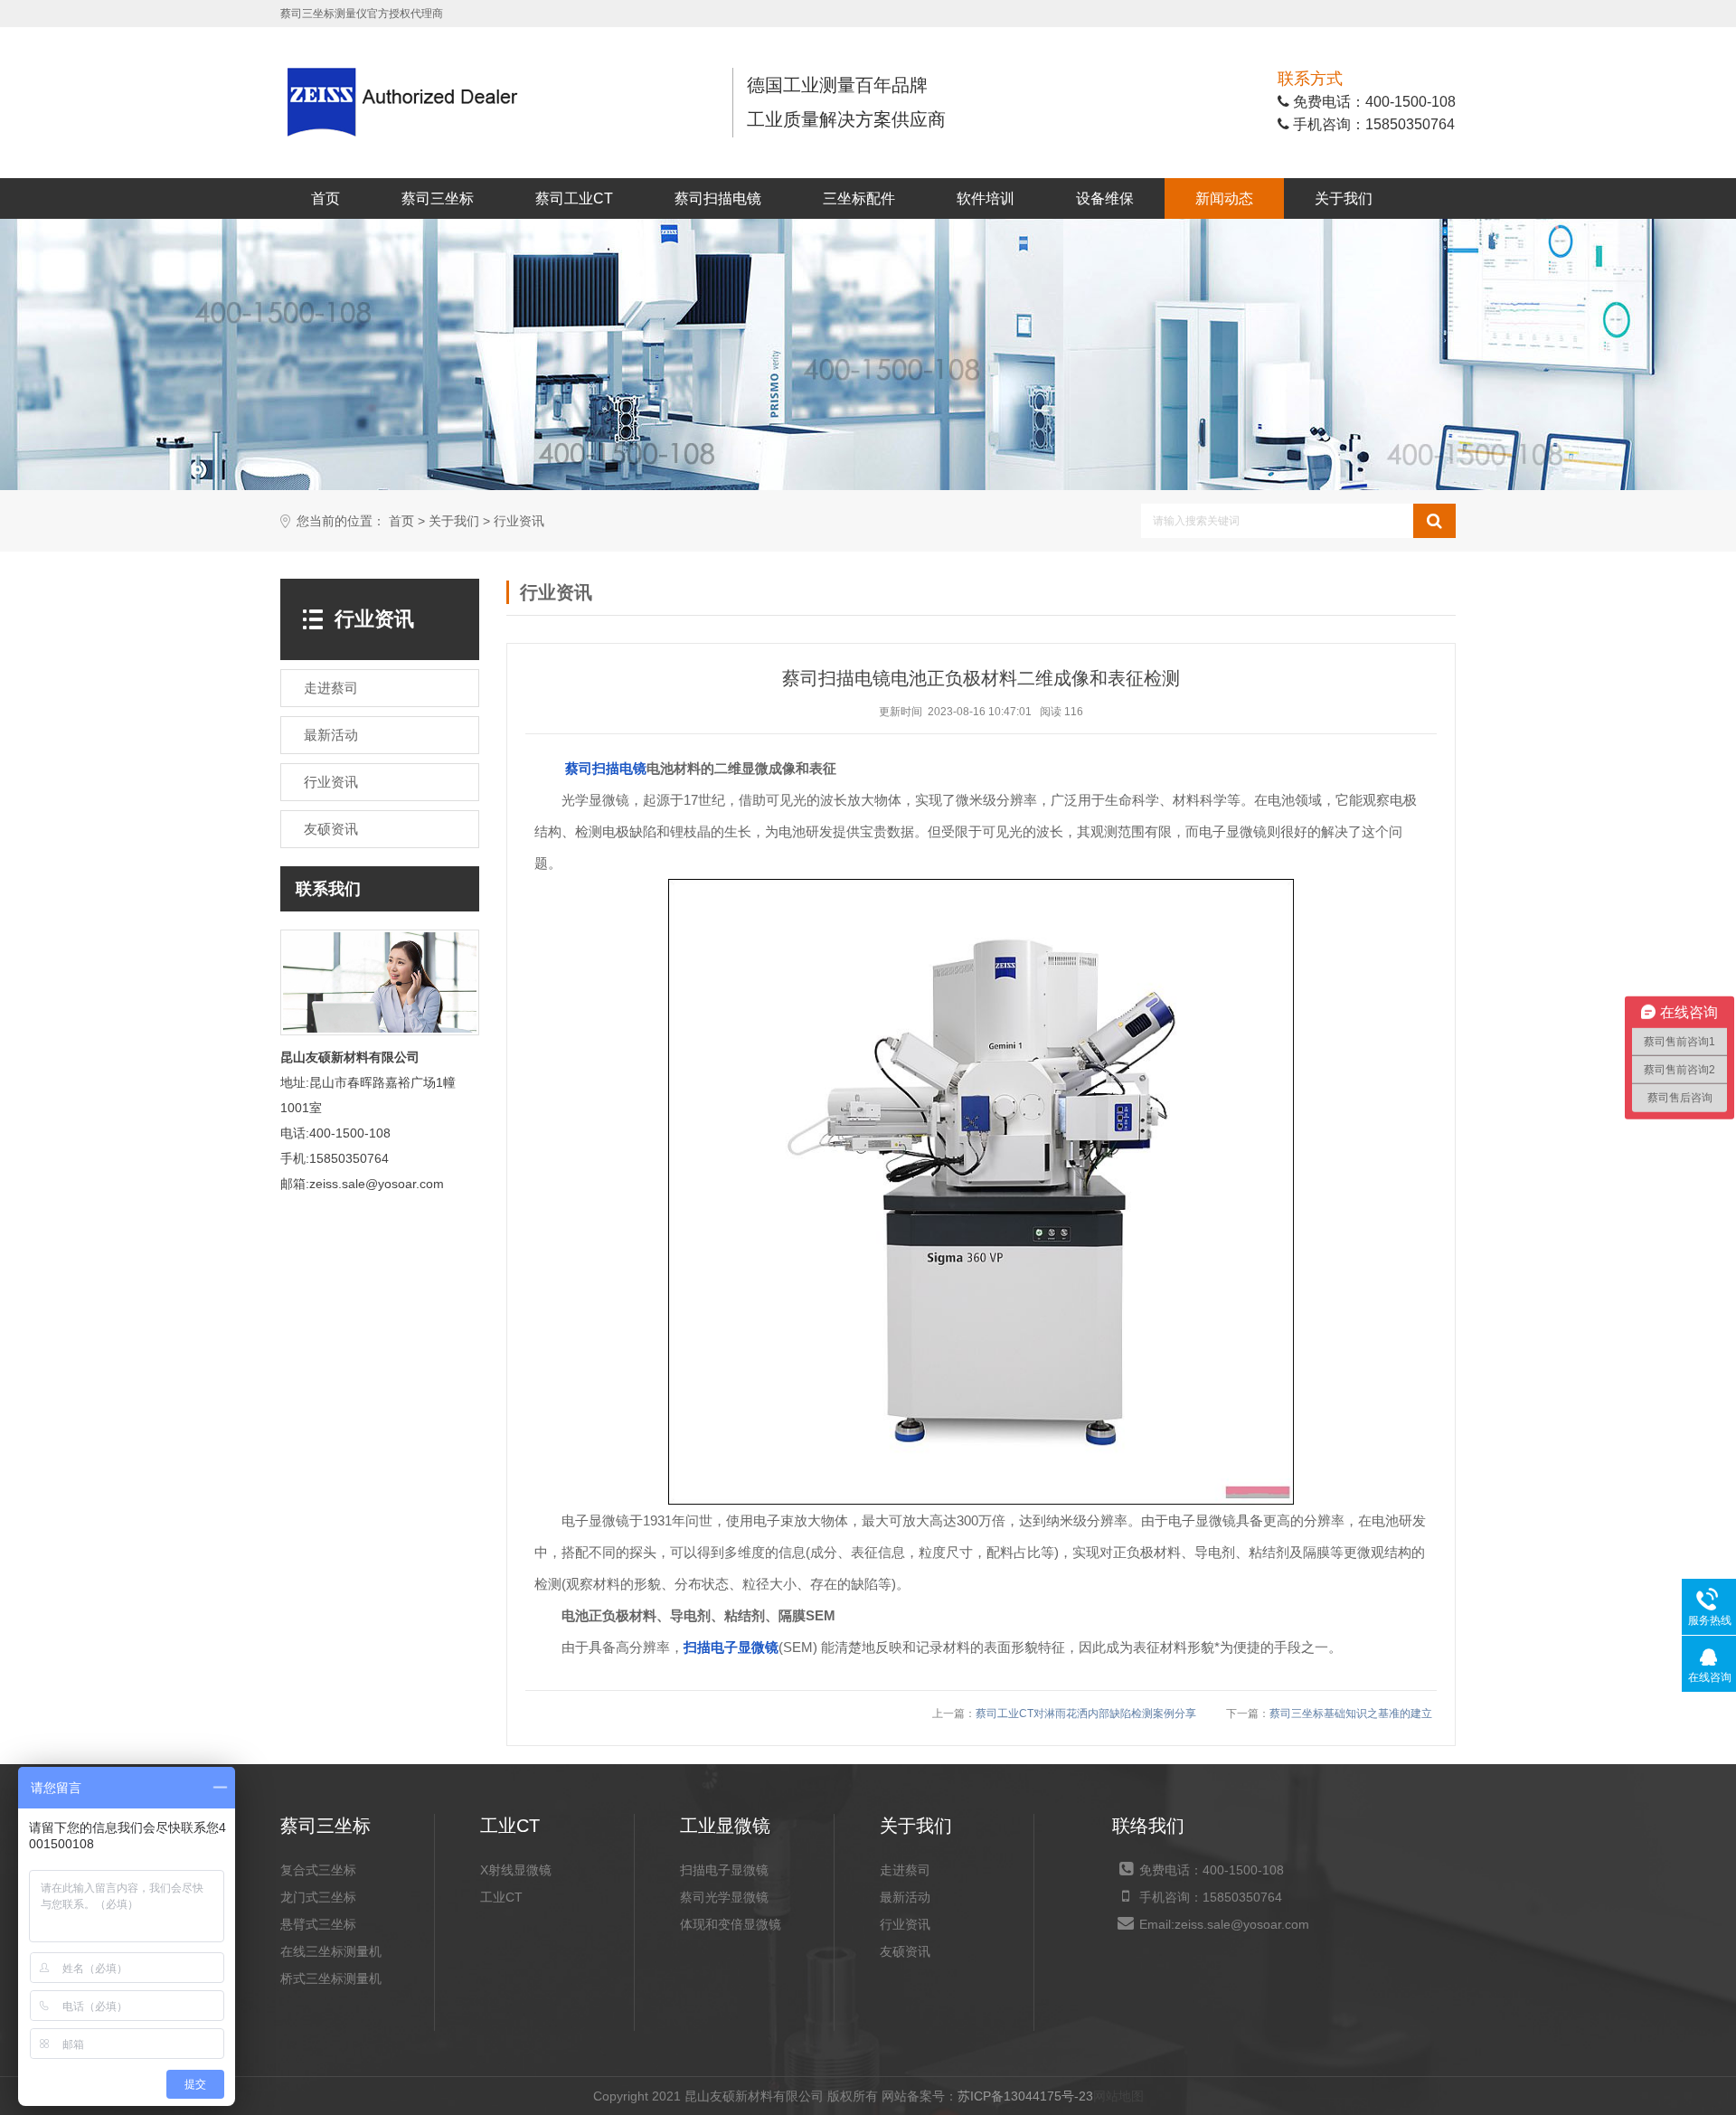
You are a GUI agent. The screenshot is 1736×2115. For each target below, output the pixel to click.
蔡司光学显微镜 (724, 1897)
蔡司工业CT (574, 198)
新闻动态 (1224, 198)
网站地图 (1118, 2096)
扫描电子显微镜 (731, 1647)
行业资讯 (519, 521)
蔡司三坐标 (438, 198)
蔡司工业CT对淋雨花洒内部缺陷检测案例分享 (1086, 1714)
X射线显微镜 (516, 1870)
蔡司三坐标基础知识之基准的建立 (1351, 1714)
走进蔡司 (905, 1870)
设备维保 (1105, 198)
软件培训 (986, 198)
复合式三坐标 (318, 1870)
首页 (325, 198)
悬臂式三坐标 (318, 1924)
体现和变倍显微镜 (731, 1924)
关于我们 (1344, 198)
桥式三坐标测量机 (331, 1978)
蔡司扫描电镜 (718, 198)
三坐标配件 (859, 198)
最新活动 (905, 1897)
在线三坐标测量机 (331, 1951)
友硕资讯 (905, 1951)
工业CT (501, 1897)
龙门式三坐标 (318, 1897)
